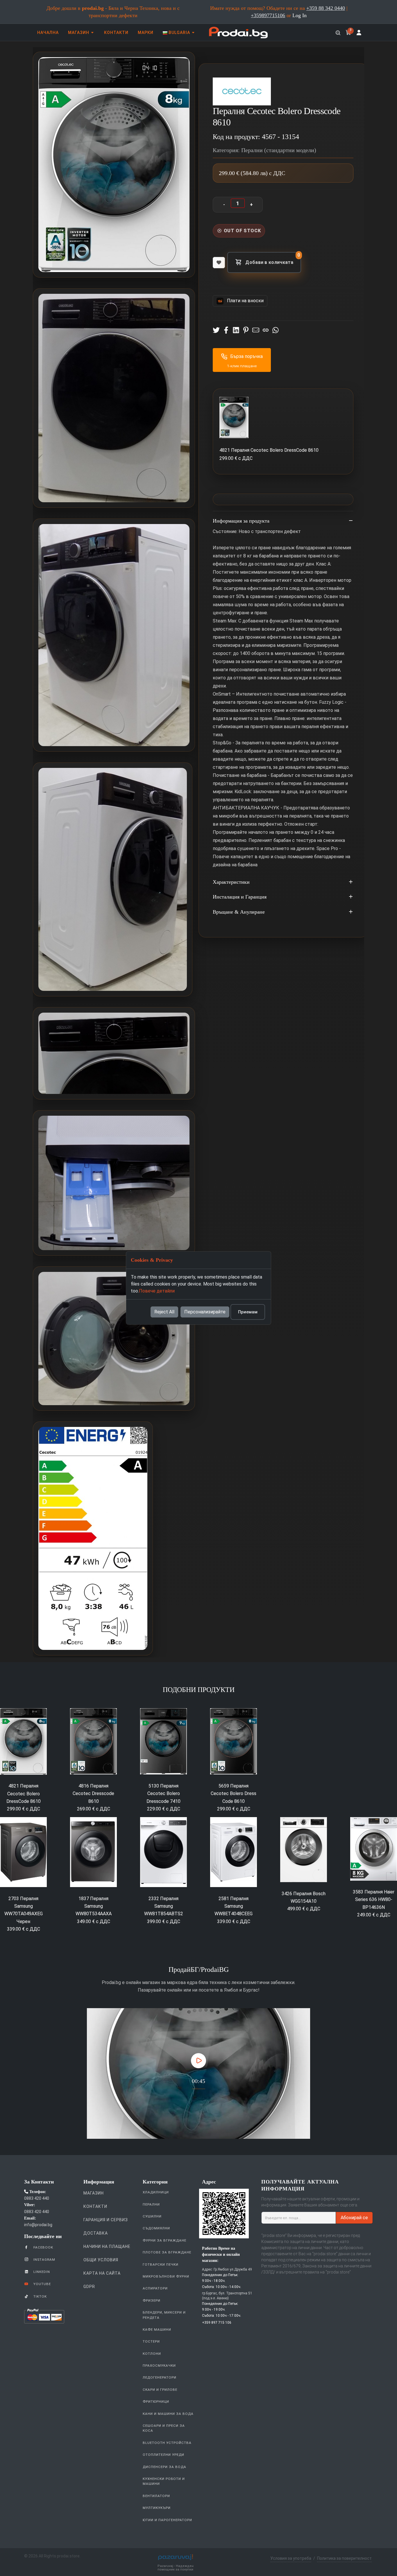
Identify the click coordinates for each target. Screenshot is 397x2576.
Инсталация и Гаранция (240, 897)
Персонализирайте (205, 1312)
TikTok (40, 2296)
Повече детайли (157, 1291)
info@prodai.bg (38, 2225)
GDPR (89, 2287)
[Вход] (359, 33)
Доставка (96, 2233)
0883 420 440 (37, 2198)
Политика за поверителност (344, 2558)
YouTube (42, 2284)
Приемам (248, 1312)
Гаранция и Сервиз (106, 2220)
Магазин (94, 2193)
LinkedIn (41, 2272)
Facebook (43, 2247)
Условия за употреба (291, 2558)
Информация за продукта (241, 521)
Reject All (164, 1312)
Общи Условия (101, 2260)
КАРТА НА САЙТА (102, 2273)
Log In (299, 15)
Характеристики (231, 882)
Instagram (44, 2260)
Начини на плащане (107, 2246)
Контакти (95, 2206)
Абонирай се (354, 2218)
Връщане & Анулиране (239, 912)
